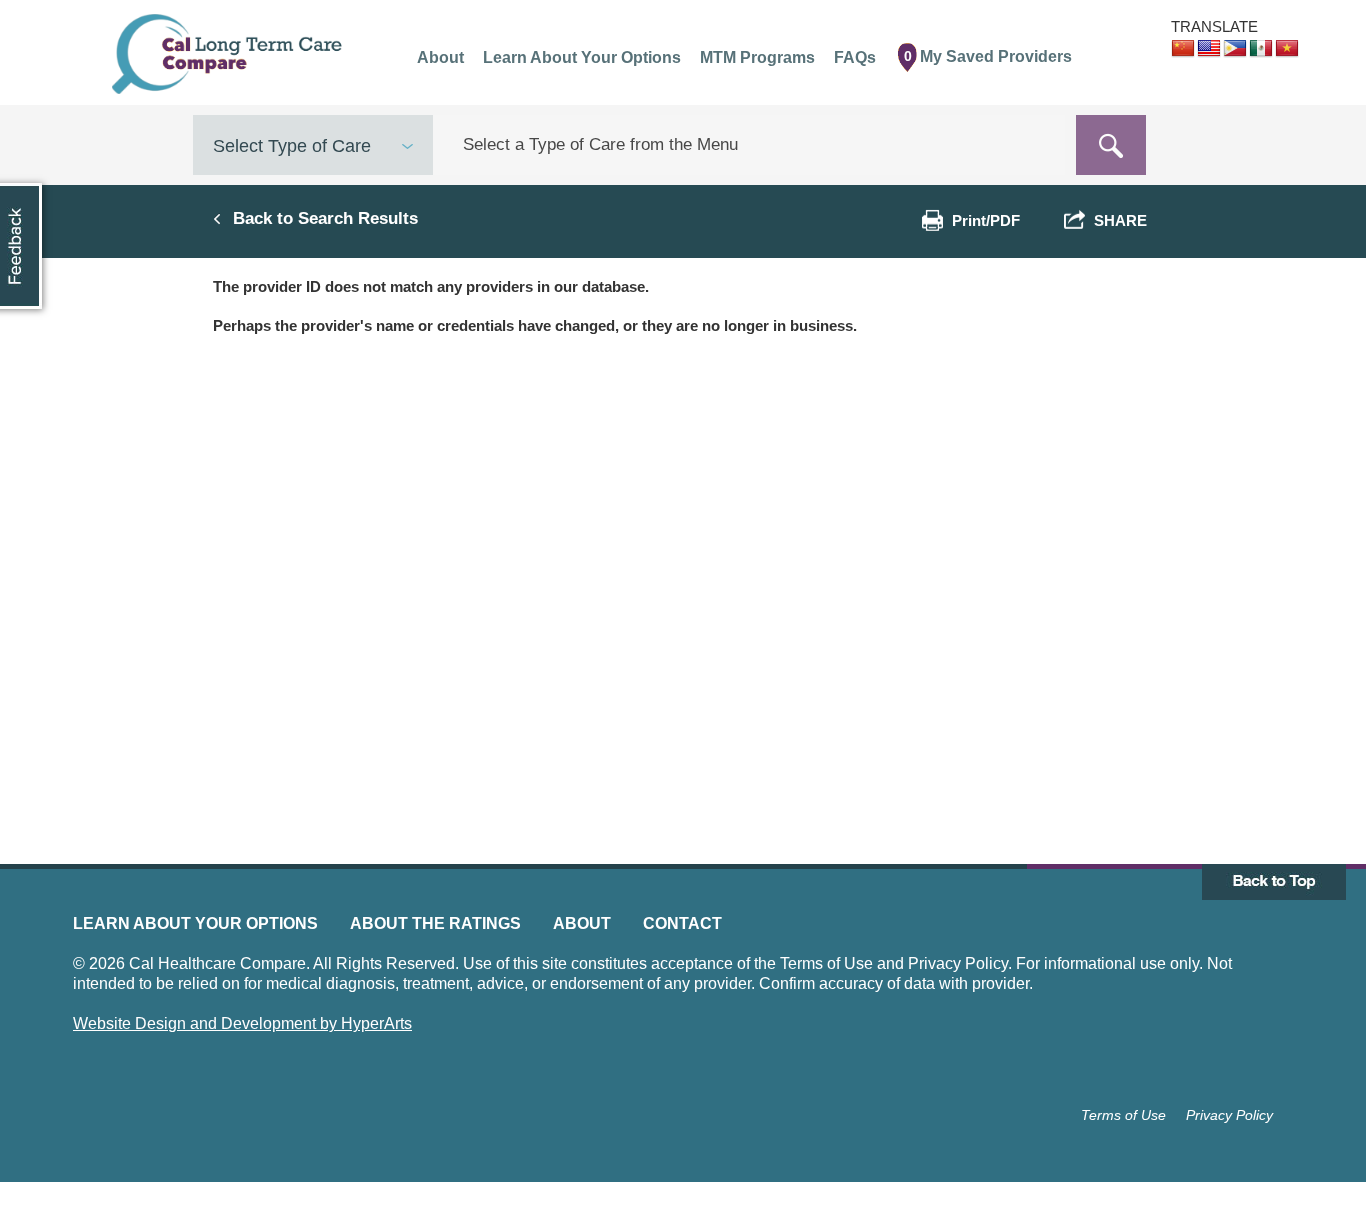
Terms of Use (1123, 1115)
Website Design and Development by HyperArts (242, 1023)
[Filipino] (1235, 49)
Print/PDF (986, 220)
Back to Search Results (325, 218)
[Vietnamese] (1287, 49)
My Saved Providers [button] (988, 56)
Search (1111, 145)
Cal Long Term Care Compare (229, 54)
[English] (1209, 49)
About (582, 923)
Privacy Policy (1229, 1115)
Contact (682, 923)
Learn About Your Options (195, 923)
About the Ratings (435, 923)
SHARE (1116, 220)
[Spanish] (1261, 49)
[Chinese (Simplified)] (1183, 49)
